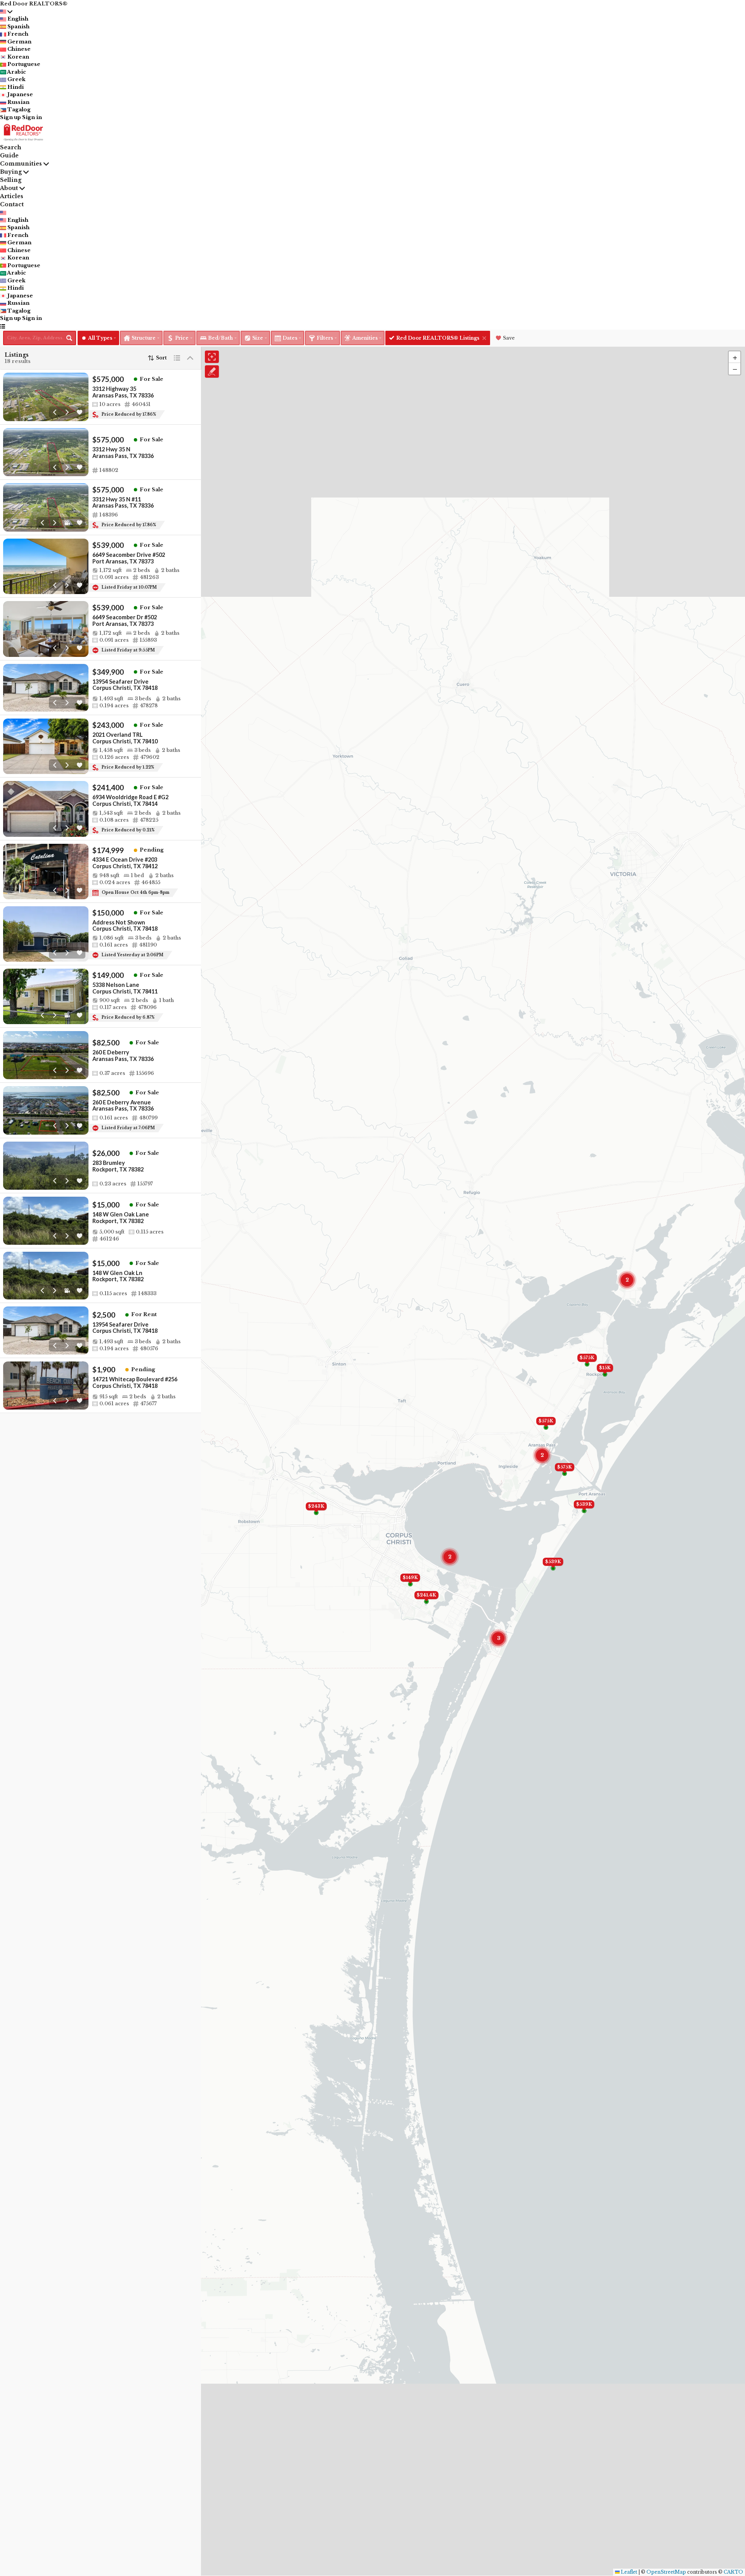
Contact (12, 204)
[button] (735, 357)
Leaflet (628, 2572)
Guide (9, 155)
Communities (21, 164)
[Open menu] (3, 326)
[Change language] (6, 12)
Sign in (32, 117)
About (9, 188)
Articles (12, 196)
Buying (11, 172)
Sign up (10, 117)
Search (11, 147)
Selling (11, 180)
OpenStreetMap (666, 2572)
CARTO (733, 2572)
